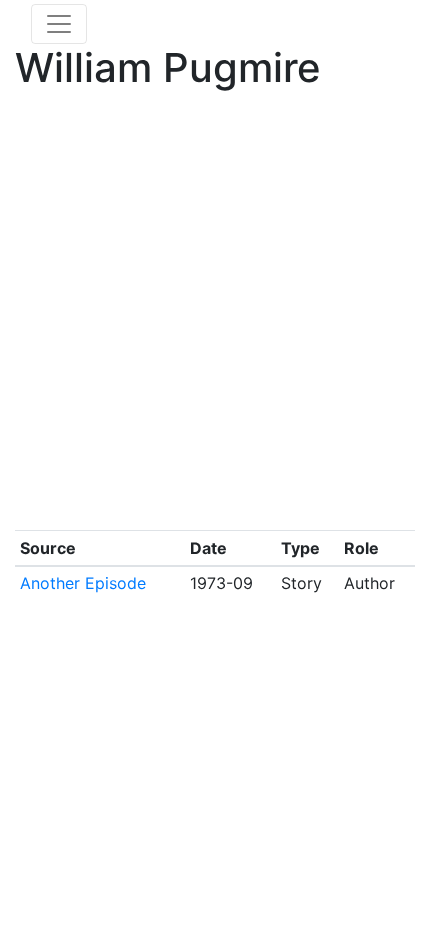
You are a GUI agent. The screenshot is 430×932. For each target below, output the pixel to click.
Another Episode (83, 583)
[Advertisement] (215, 315)
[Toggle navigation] (59, 24)
